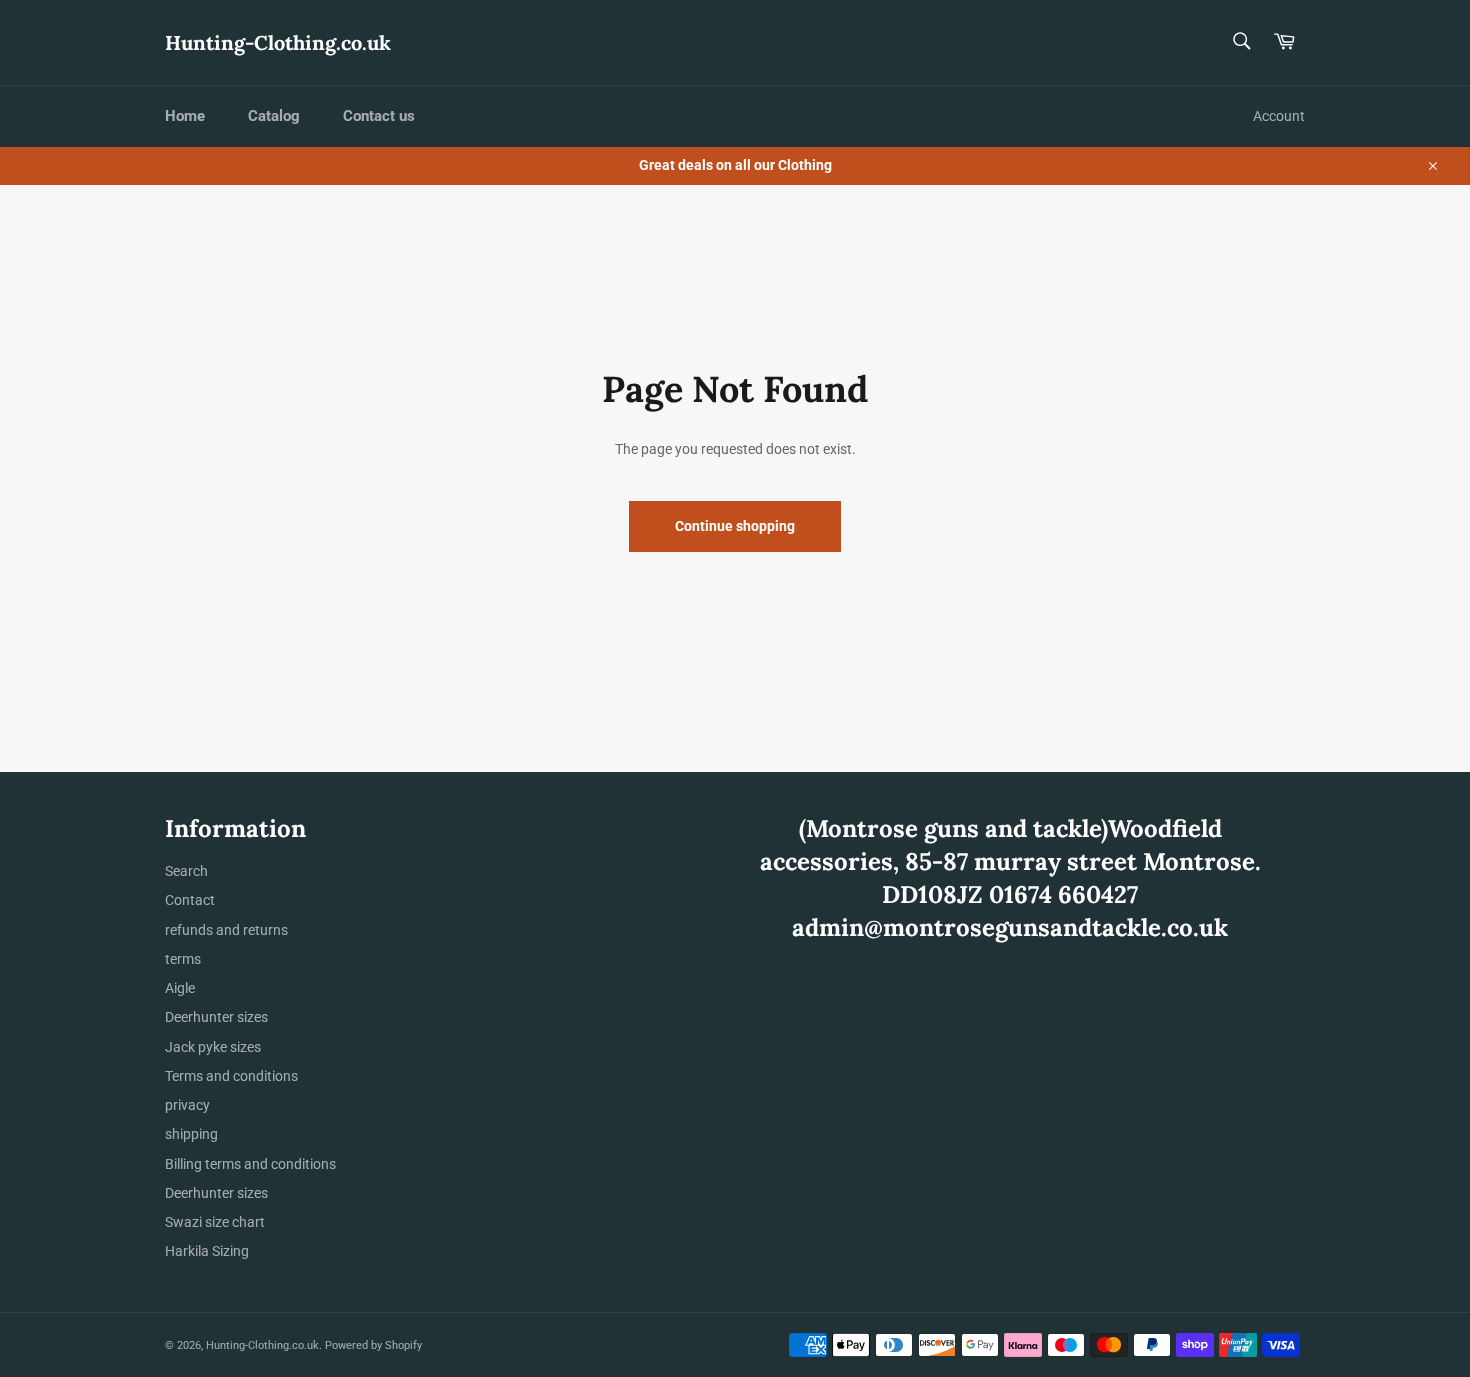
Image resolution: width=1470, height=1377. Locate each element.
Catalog (274, 116)
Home (185, 116)
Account (1279, 116)
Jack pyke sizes (213, 1047)
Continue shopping (735, 526)
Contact (190, 900)
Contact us (379, 116)
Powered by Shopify (373, 1345)
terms (183, 959)
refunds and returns (226, 930)
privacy (187, 1105)
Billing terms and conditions (250, 1164)
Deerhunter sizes (216, 1017)
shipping (191, 1134)
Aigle (180, 988)
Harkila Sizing (207, 1251)
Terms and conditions (231, 1076)
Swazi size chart (215, 1222)
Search (186, 871)
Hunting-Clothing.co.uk (278, 42)
